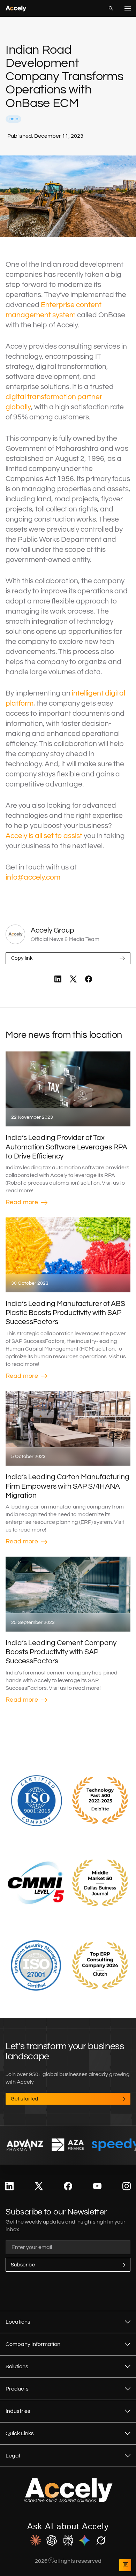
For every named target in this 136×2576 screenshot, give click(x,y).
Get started (25, 2099)
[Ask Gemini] (85, 2541)
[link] (58, 979)
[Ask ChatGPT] (52, 2541)
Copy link (22, 958)
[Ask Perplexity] (68, 2541)
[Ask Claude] (35, 2541)
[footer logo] (68, 2501)
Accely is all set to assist (44, 836)
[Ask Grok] (101, 2541)
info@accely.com (33, 877)
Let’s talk (125, 2565)
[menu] (128, 8)
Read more (22, 1202)
